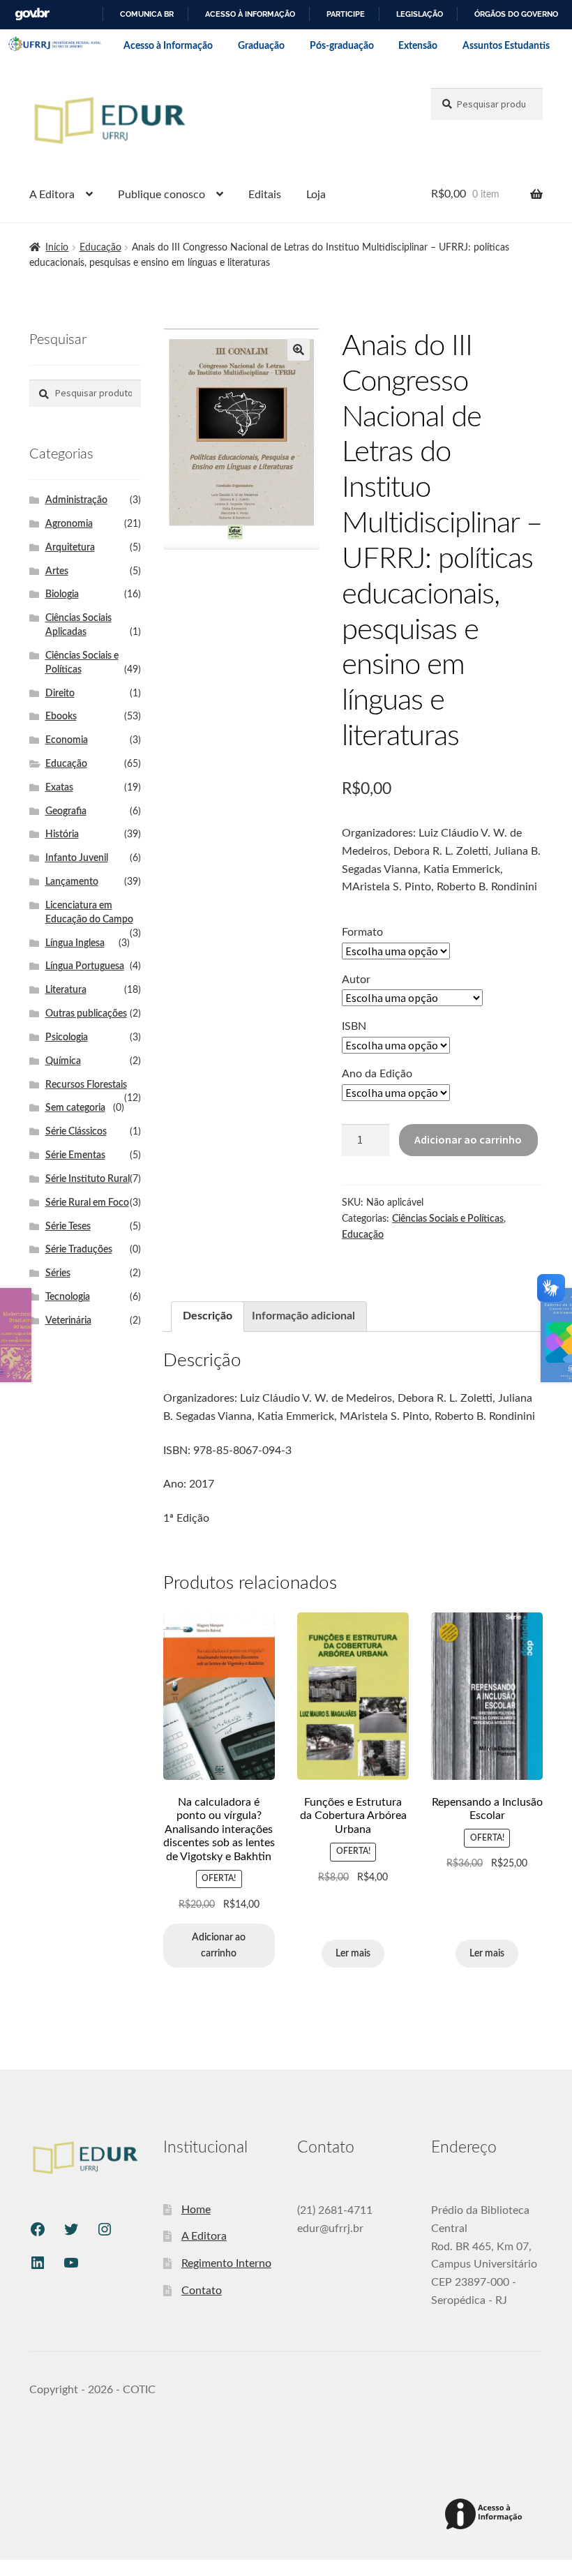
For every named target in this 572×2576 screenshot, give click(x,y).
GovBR (32, 14)
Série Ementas (75, 1155)
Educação (100, 248)
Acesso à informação (250, 14)
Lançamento (72, 882)
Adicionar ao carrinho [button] (219, 1946)
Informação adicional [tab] (303, 1316)
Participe (346, 14)
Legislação (420, 14)
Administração (76, 500)
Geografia (66, 811)
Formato (362, 932)
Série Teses (68, 1227)
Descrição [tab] (208, 1316)
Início (57, 248)
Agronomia (69, 524)
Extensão (418, 46)
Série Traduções (79, 1250)
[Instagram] (105, 2229)
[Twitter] (71, 2229)
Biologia (62, 594)
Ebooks (61, 717)
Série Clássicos (76, 1132)
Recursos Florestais (86, 1085)
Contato (202, 2291)
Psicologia (67, 1038)
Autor (356, 980)
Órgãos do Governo (516, 14)
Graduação (261, 46)
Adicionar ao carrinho (468, 1139)
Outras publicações (86, 1014)
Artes (57, 571)
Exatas (59, 788)
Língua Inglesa (75, 943)
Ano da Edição (377, 1074)
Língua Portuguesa (85, 966)
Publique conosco (161, 195)
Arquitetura (70, 548)
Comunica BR (147, 14)
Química (63, 1061)
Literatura (66, 990)
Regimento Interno (226, 2263)
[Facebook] (38, 2229)
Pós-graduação (342, 46)
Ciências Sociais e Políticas (448, 1219)
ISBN (354, 1026)
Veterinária (68, 1321)
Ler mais (353, 1954)
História (62, 834)
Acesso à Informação (168, 46)
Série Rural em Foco (87, 1203)
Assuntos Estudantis (506, 46)
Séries (58, 1273)
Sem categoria (75, 1108)
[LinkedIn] (38, 2263)
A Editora (52, 195)
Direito (60, 694)
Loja (316, 195)
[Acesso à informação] (486, 2515)
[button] (299, 350)
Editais (265, 195)
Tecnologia (68, 1297)
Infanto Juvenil (77, 858)
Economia (67, 740)
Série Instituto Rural (88, 1179)
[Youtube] (71, 2263)
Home (196, 2210)
